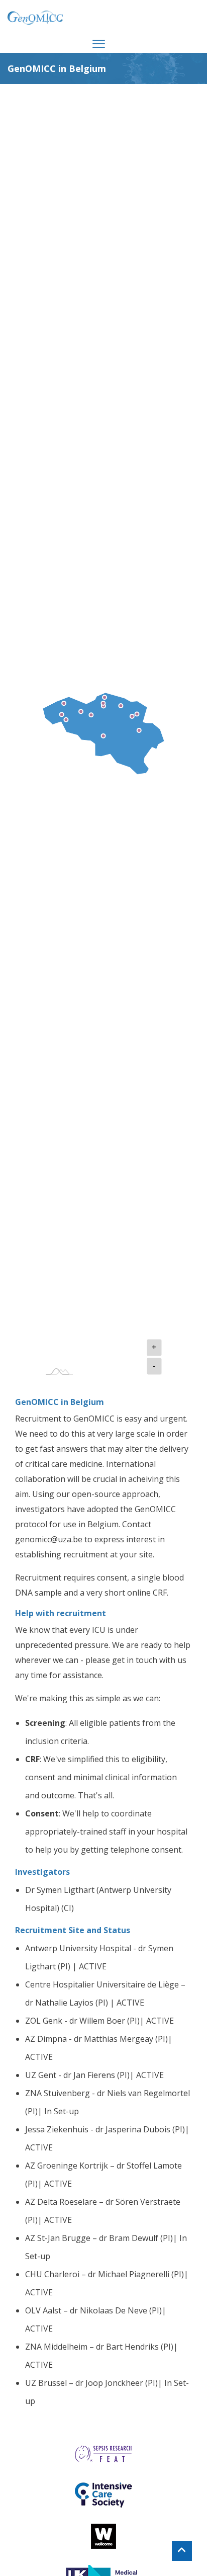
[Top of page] (182, 2551)
